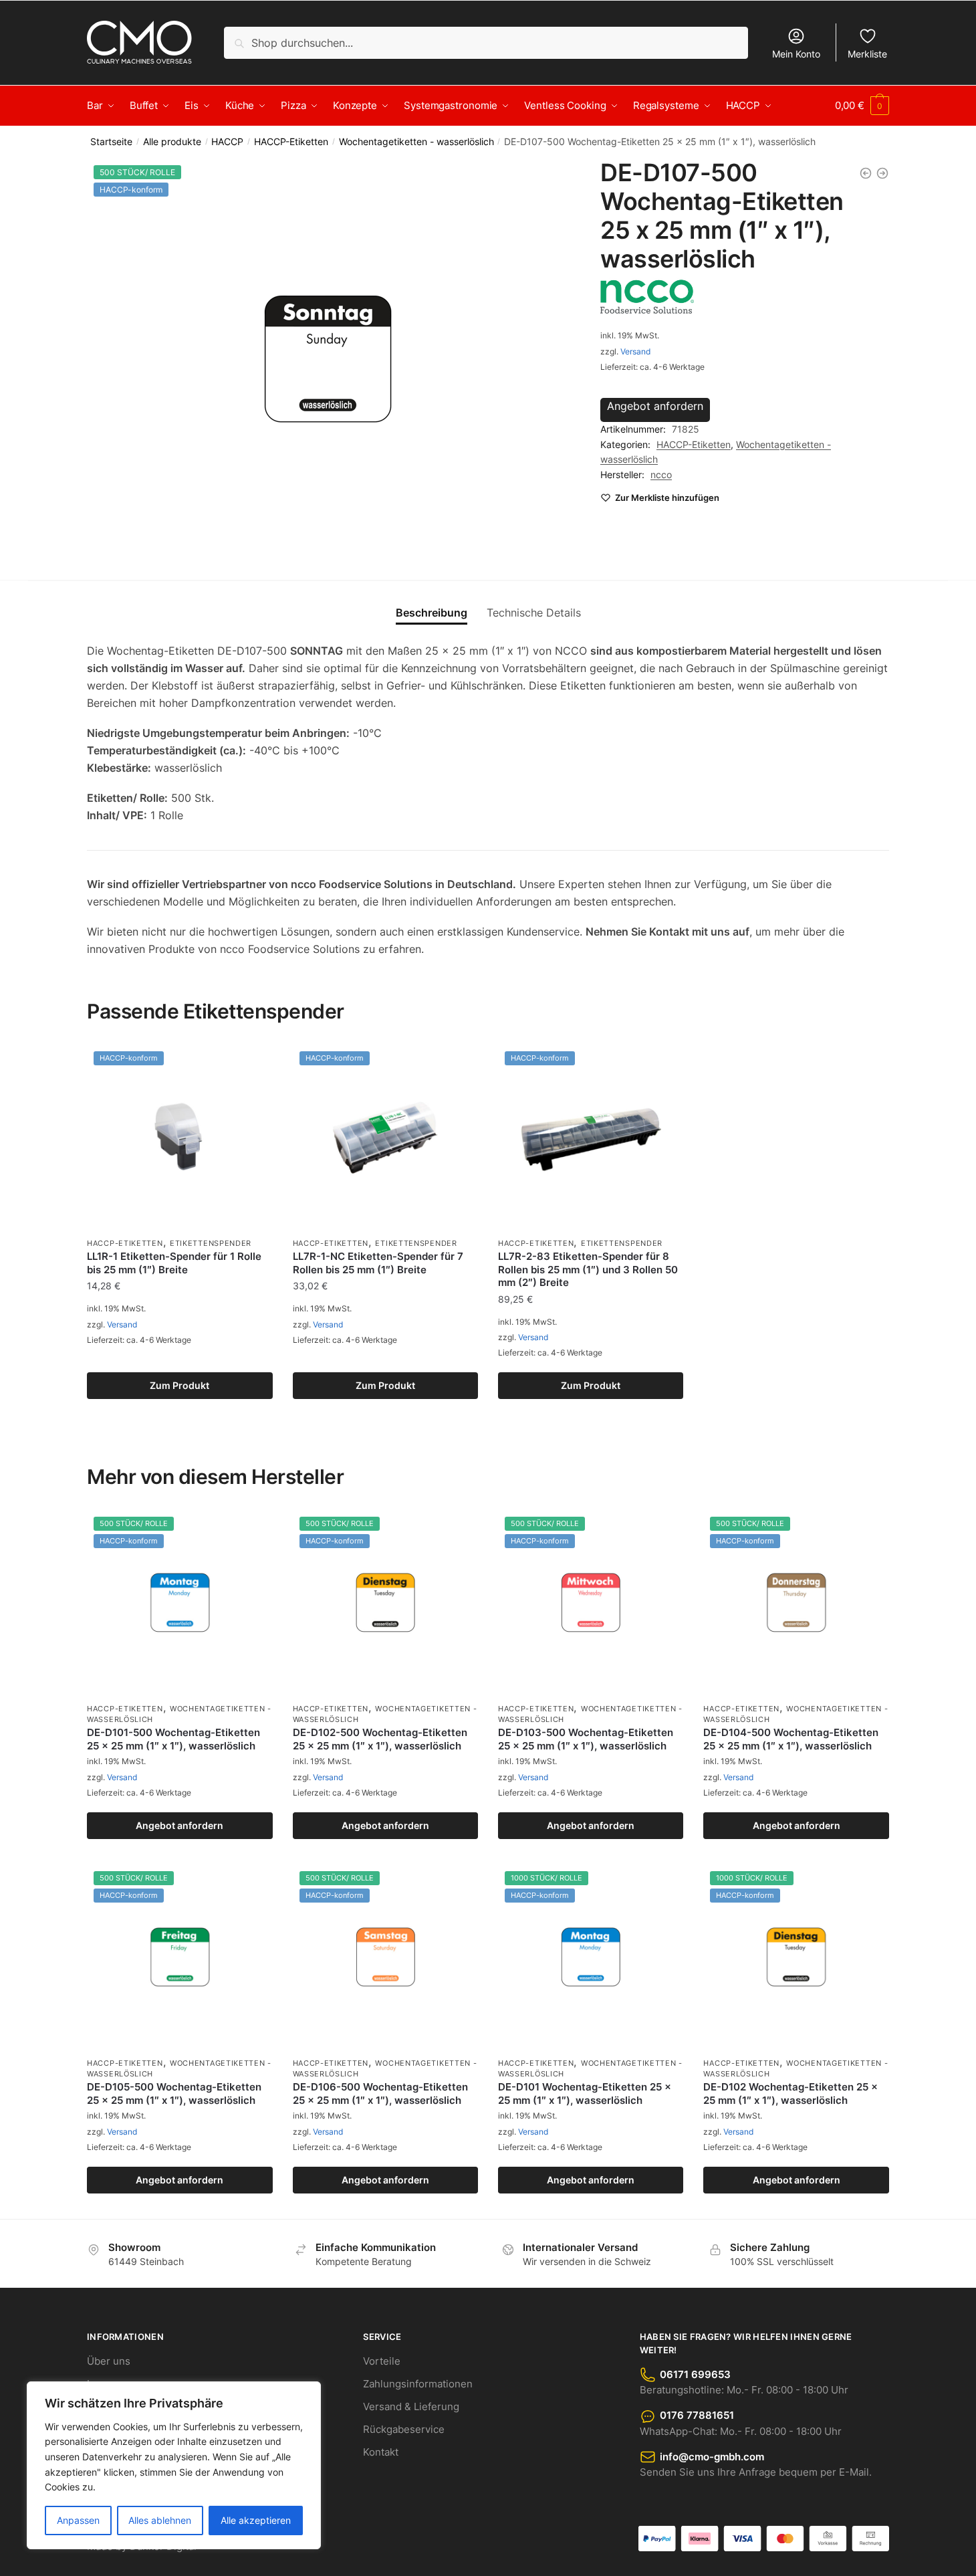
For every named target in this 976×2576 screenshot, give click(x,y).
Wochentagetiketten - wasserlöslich (416, 142)
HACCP (227, 142)
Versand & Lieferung (411, 2406)
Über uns (109, 2361)
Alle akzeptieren (256, 2520)
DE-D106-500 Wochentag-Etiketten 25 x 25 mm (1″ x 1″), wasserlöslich (380, 2094)
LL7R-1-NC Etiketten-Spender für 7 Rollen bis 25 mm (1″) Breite (378, 1263)
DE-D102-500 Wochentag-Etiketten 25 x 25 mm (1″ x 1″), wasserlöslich (380, 1739)
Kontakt (381, 2452)
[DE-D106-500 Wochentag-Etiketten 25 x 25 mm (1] (866, 173)
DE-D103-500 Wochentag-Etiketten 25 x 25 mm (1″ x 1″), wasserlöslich (586, 1739)
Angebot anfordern (655, 406)
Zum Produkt (179, 1385)
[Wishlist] (253, 1065)
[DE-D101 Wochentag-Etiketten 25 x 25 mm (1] (882, 173)
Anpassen (78, 2520)
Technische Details (534, 613)
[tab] (432, 602)
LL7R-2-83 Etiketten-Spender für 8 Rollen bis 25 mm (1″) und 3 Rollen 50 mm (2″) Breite (588, 1269)
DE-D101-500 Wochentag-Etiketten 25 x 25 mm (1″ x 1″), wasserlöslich (173, 1739)
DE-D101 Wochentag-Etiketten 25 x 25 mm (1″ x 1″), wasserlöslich (585, 2094)
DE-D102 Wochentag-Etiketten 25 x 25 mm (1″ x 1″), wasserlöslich (790, 2094)
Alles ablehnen (160, 2520)
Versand (635, 351)
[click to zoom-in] (328, 359)
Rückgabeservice (404, 2429)
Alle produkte (172, 142)
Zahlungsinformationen (418, 2384)
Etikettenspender (211, 1243)
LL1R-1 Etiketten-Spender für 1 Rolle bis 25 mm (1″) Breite (174, 1263)
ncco (661, 474)
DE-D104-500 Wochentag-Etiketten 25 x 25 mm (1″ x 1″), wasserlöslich (791, 1739)
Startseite (111, 142)
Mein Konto (796, 54)
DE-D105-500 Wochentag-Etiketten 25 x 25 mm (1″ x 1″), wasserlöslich (174, 2094)
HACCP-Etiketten (291, 142)
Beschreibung (432, 613)
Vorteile (382, 2361)
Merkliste (867, 54)
